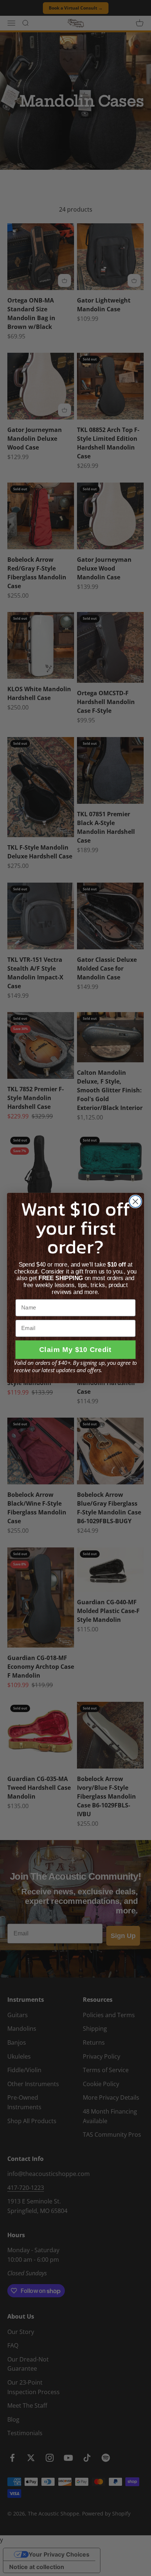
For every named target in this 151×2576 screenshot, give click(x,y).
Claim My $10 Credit (75, 1350)
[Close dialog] (135, 1201)
